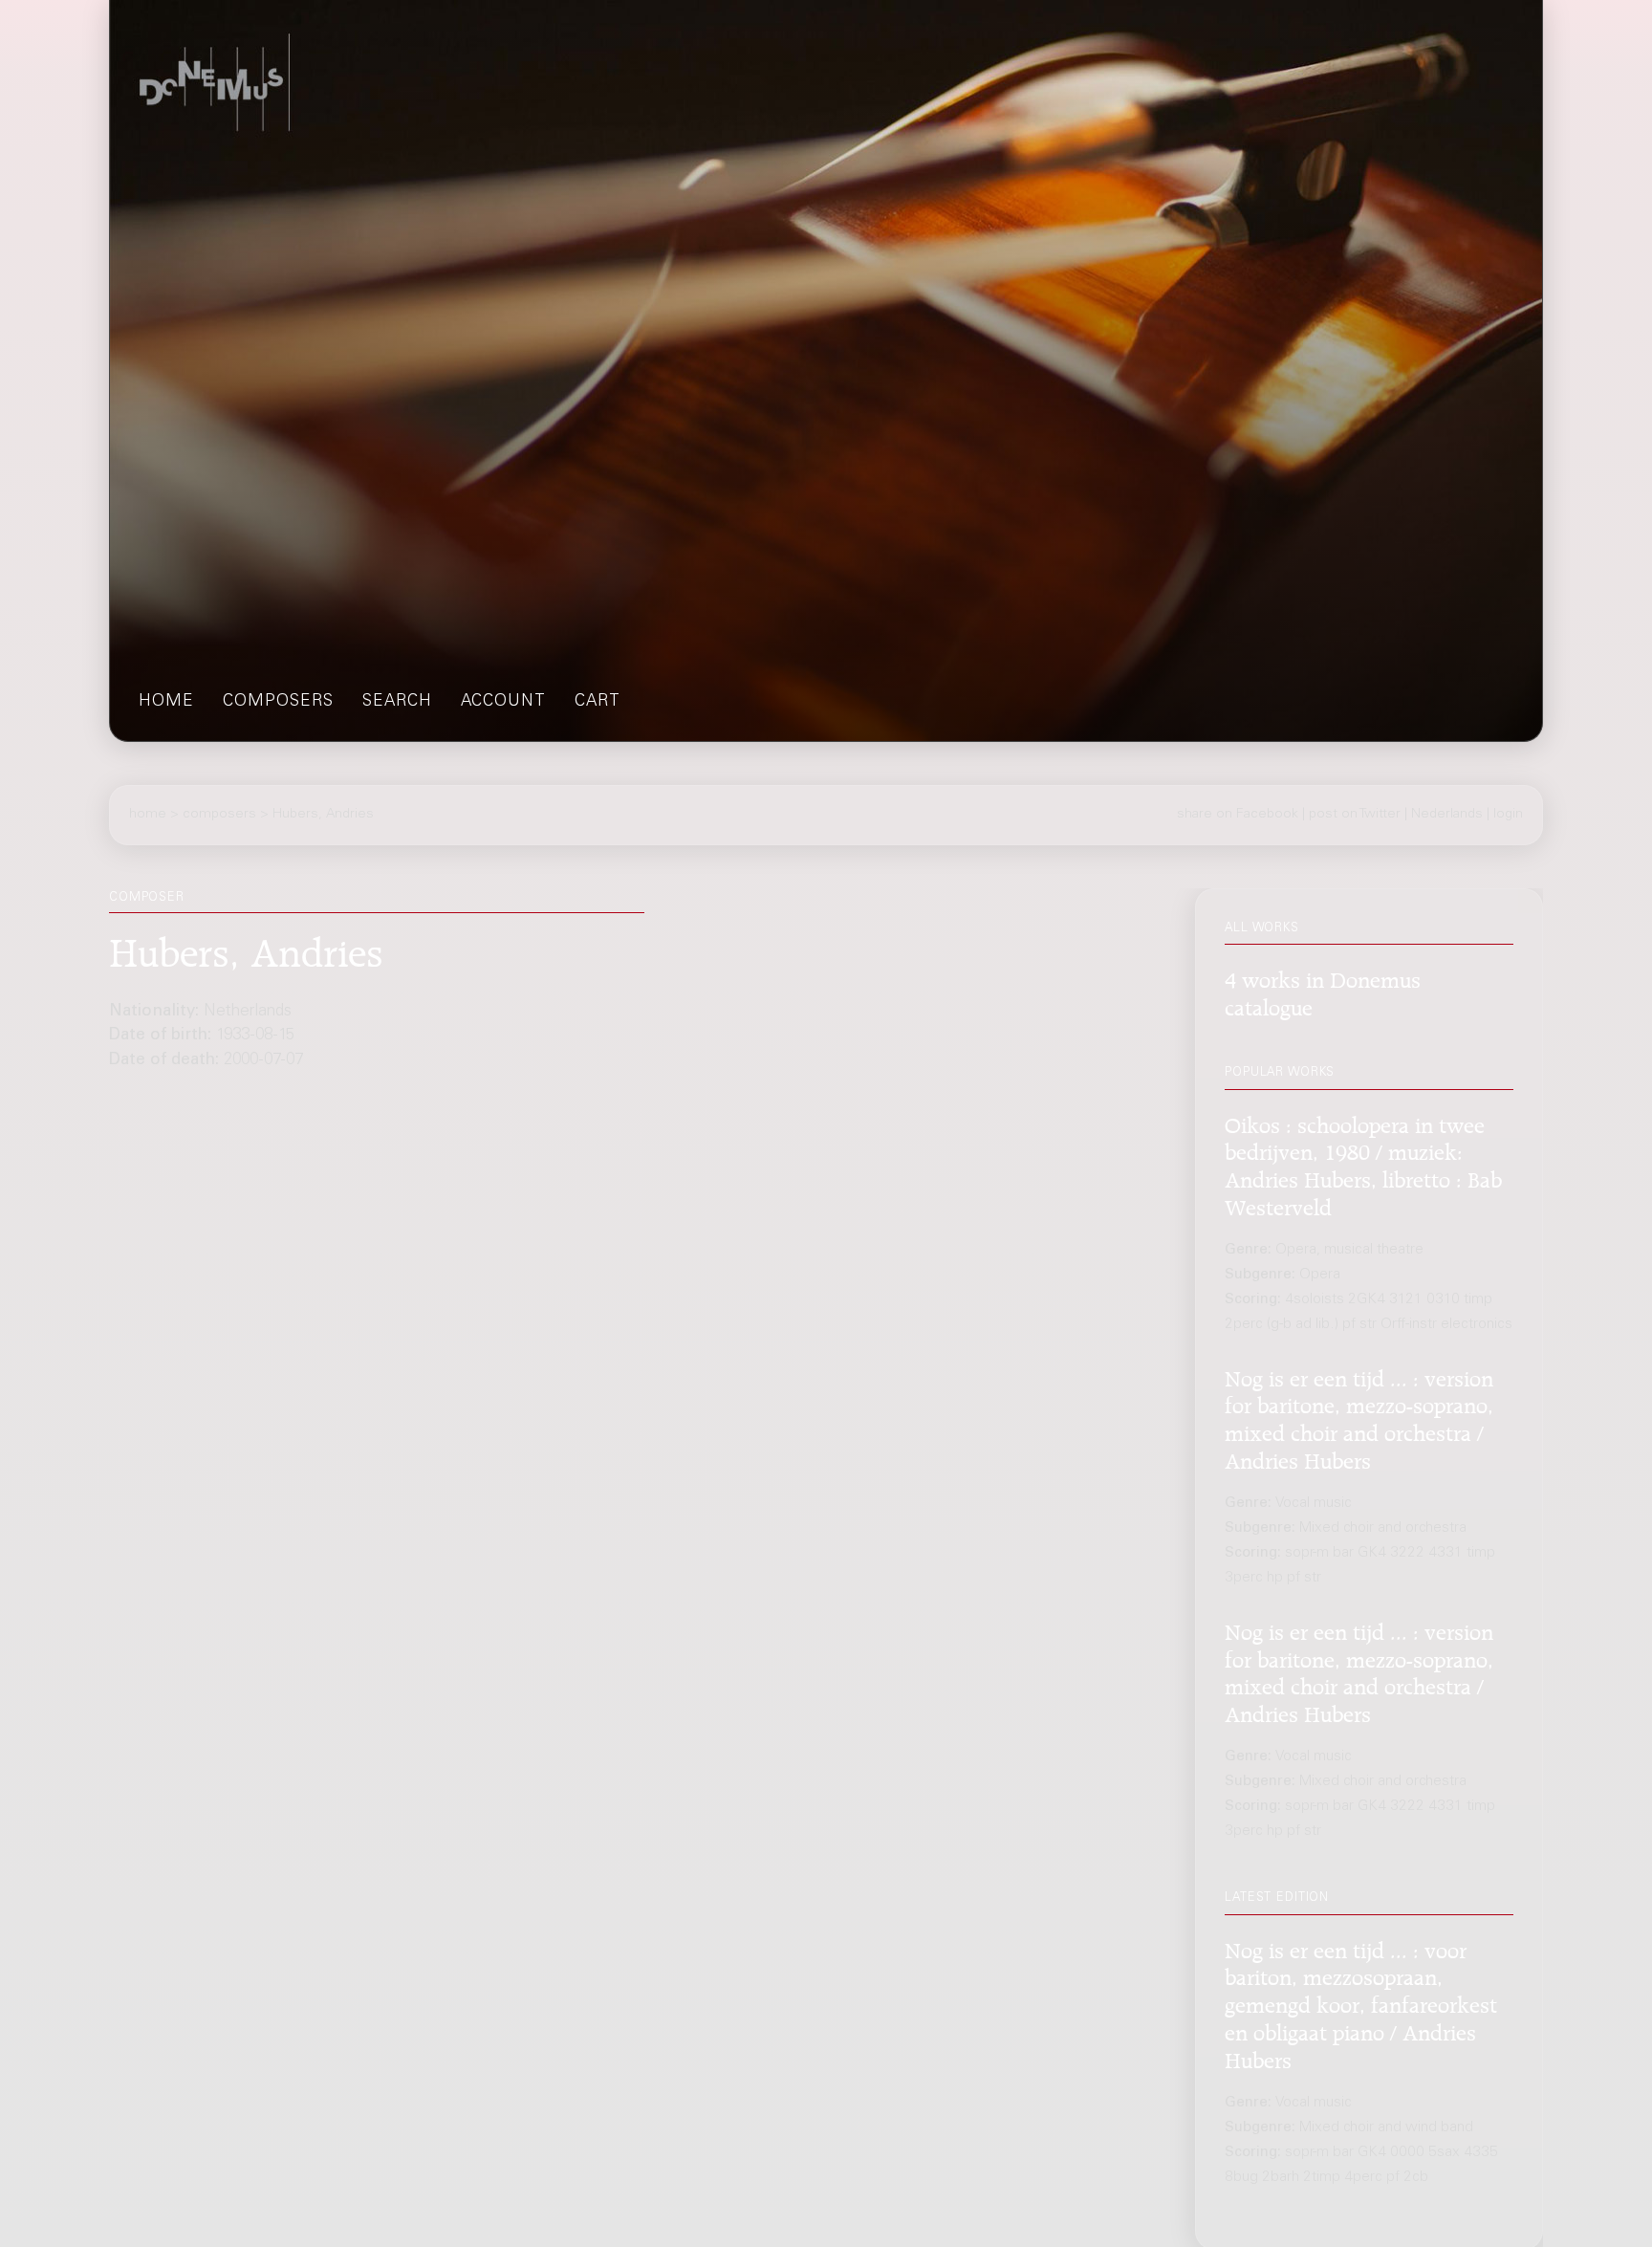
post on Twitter (1355, 815)
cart (598, 702)
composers (278, 702)
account (503, 702)
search (397, 702)
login (1508, 815)
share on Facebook (1238, 815)
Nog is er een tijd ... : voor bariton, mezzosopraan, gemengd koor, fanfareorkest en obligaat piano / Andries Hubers (1361, 2001)
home (166, 702)
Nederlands (1447, 815)
